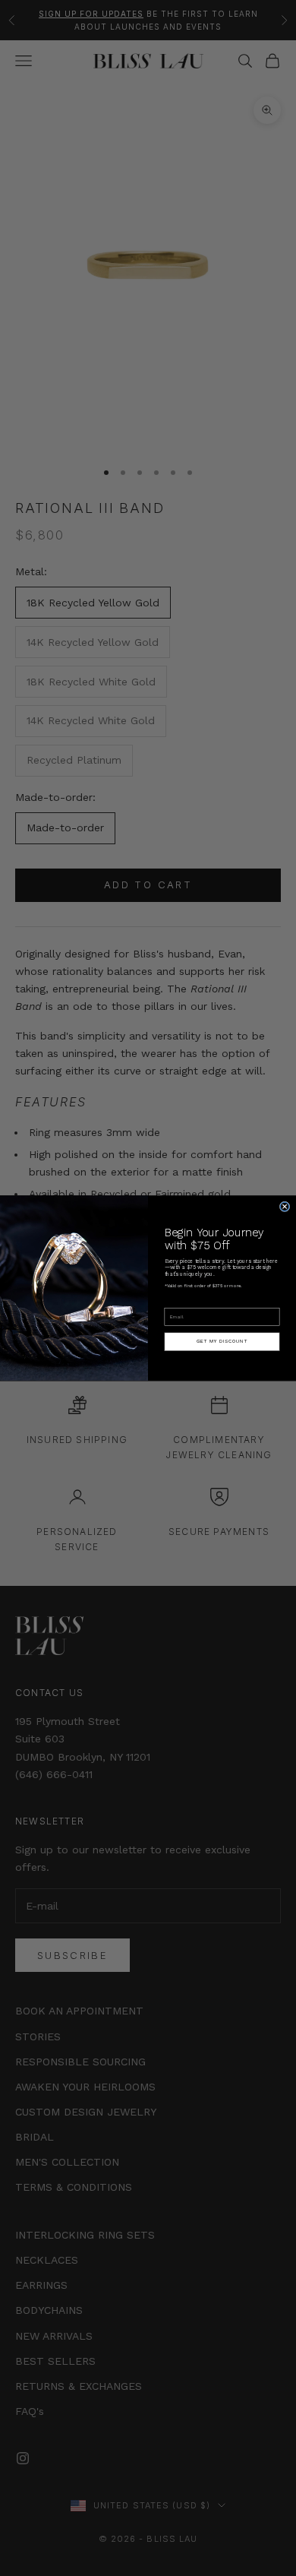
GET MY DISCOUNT (222, 1341)
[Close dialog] (285, 1207)
